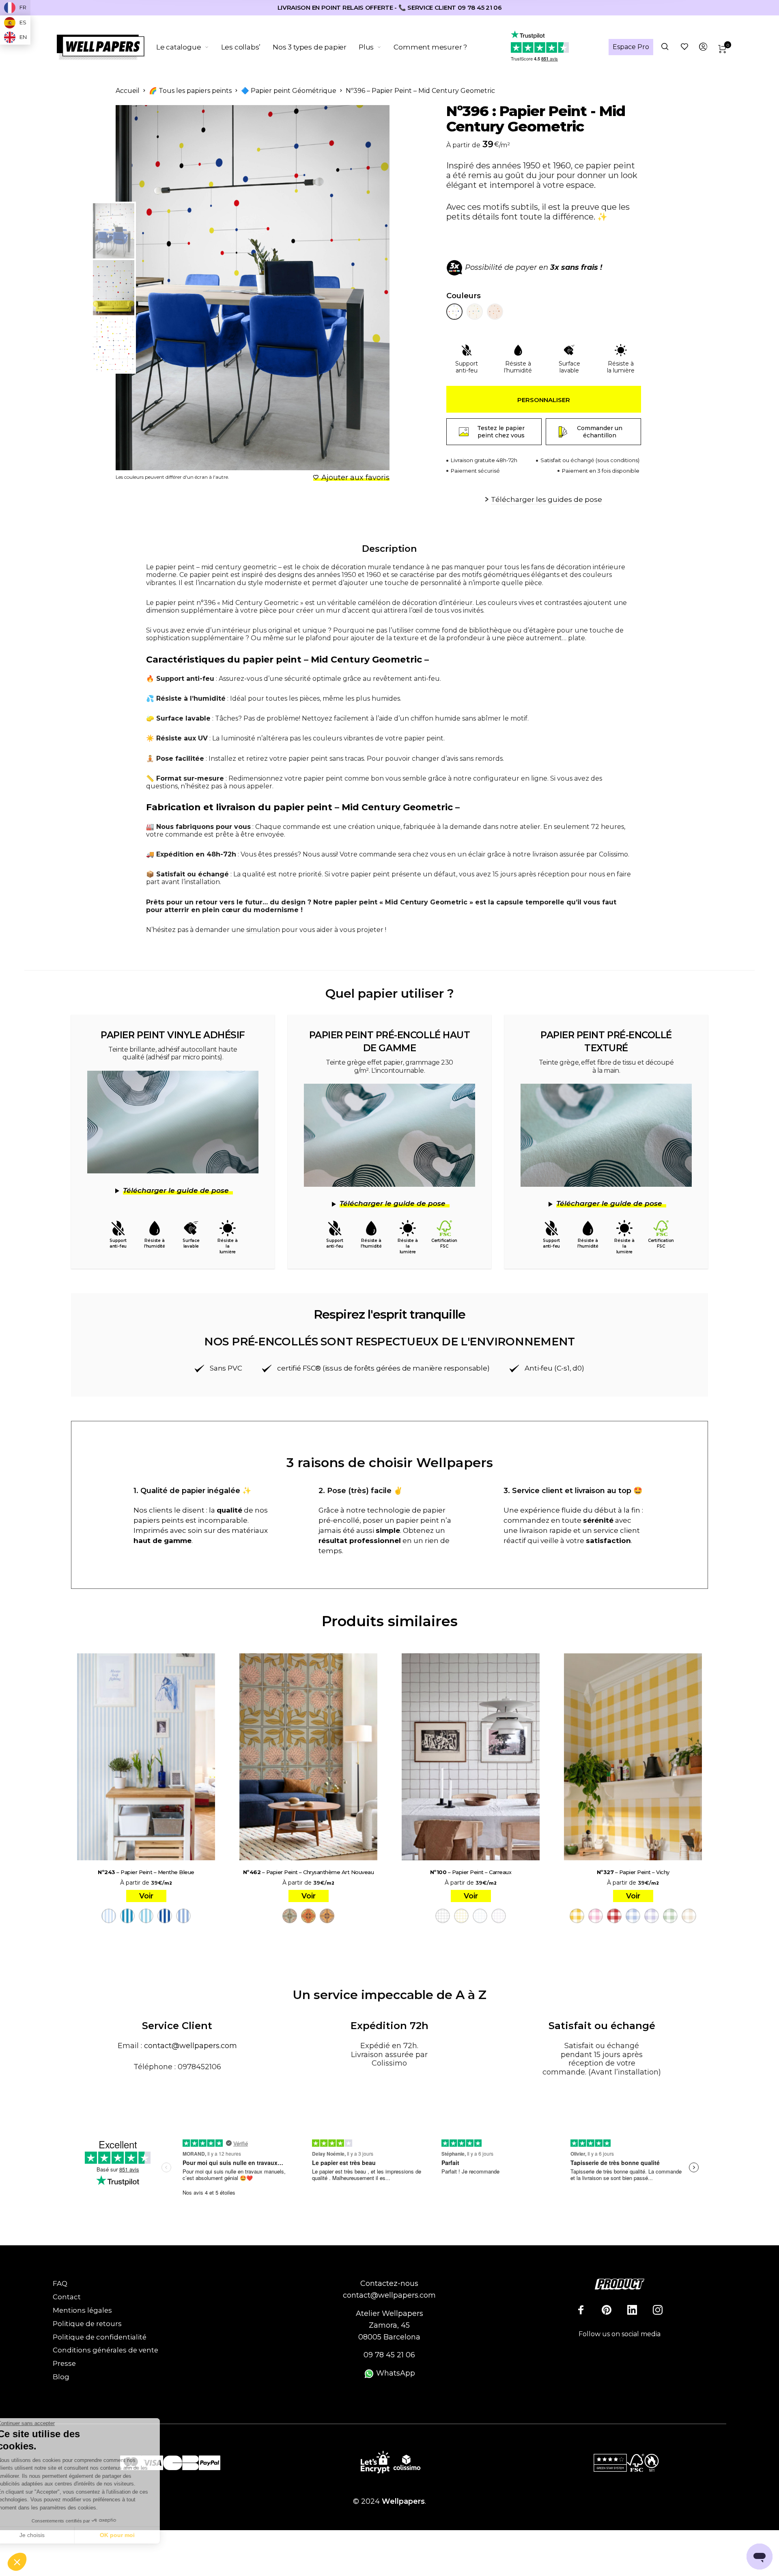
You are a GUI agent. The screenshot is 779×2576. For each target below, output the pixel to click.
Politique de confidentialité (100, 2337)
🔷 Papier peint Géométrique (289, 91)
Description (389, 549)
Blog (61, 2377)
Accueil (128, 91)
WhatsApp (395, 2373)
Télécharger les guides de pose (547, 499)
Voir (146, 1896)
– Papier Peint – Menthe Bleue (146, 1872)
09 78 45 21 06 (389, 2355)
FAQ (60, 2283)
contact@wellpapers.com (190, 2046)
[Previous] (155, 288)
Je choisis (51, 2535)
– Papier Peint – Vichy (633, 1872)
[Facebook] (581, 2310)
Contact (67, 2297)
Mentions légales (82, 2310)
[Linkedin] (632, 2310)
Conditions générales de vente (105, 2350)
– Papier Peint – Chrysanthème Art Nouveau (309, 1872)
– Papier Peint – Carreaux (471, 1872)
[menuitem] (189, 47)
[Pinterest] (607, 2310)
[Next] (363, 288)
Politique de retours (87, 2324)
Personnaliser (544, 400)
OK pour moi (136, 2535)
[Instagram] (658, 2310)
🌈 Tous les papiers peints (190, 91)
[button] (17, 2562)
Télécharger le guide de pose (176, 1190)
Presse (64, 2363)
